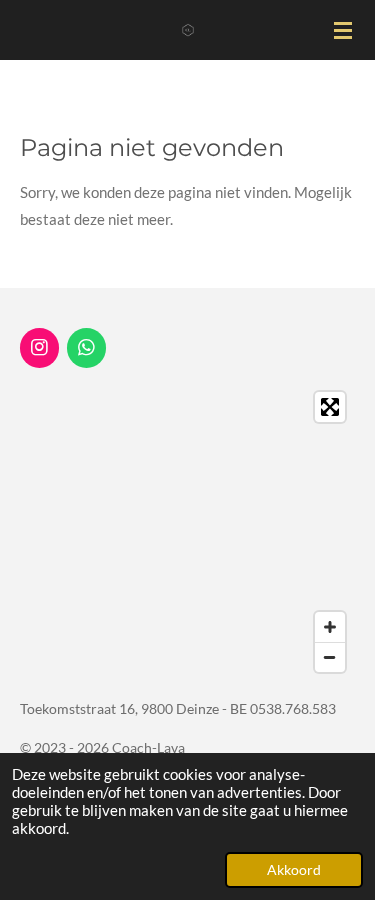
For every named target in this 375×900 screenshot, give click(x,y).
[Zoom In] (330, 627)
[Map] (187, 532)
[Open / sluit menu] (343, 30)
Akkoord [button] (294, 870)
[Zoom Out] (330, 657)
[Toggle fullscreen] (330, 407)
